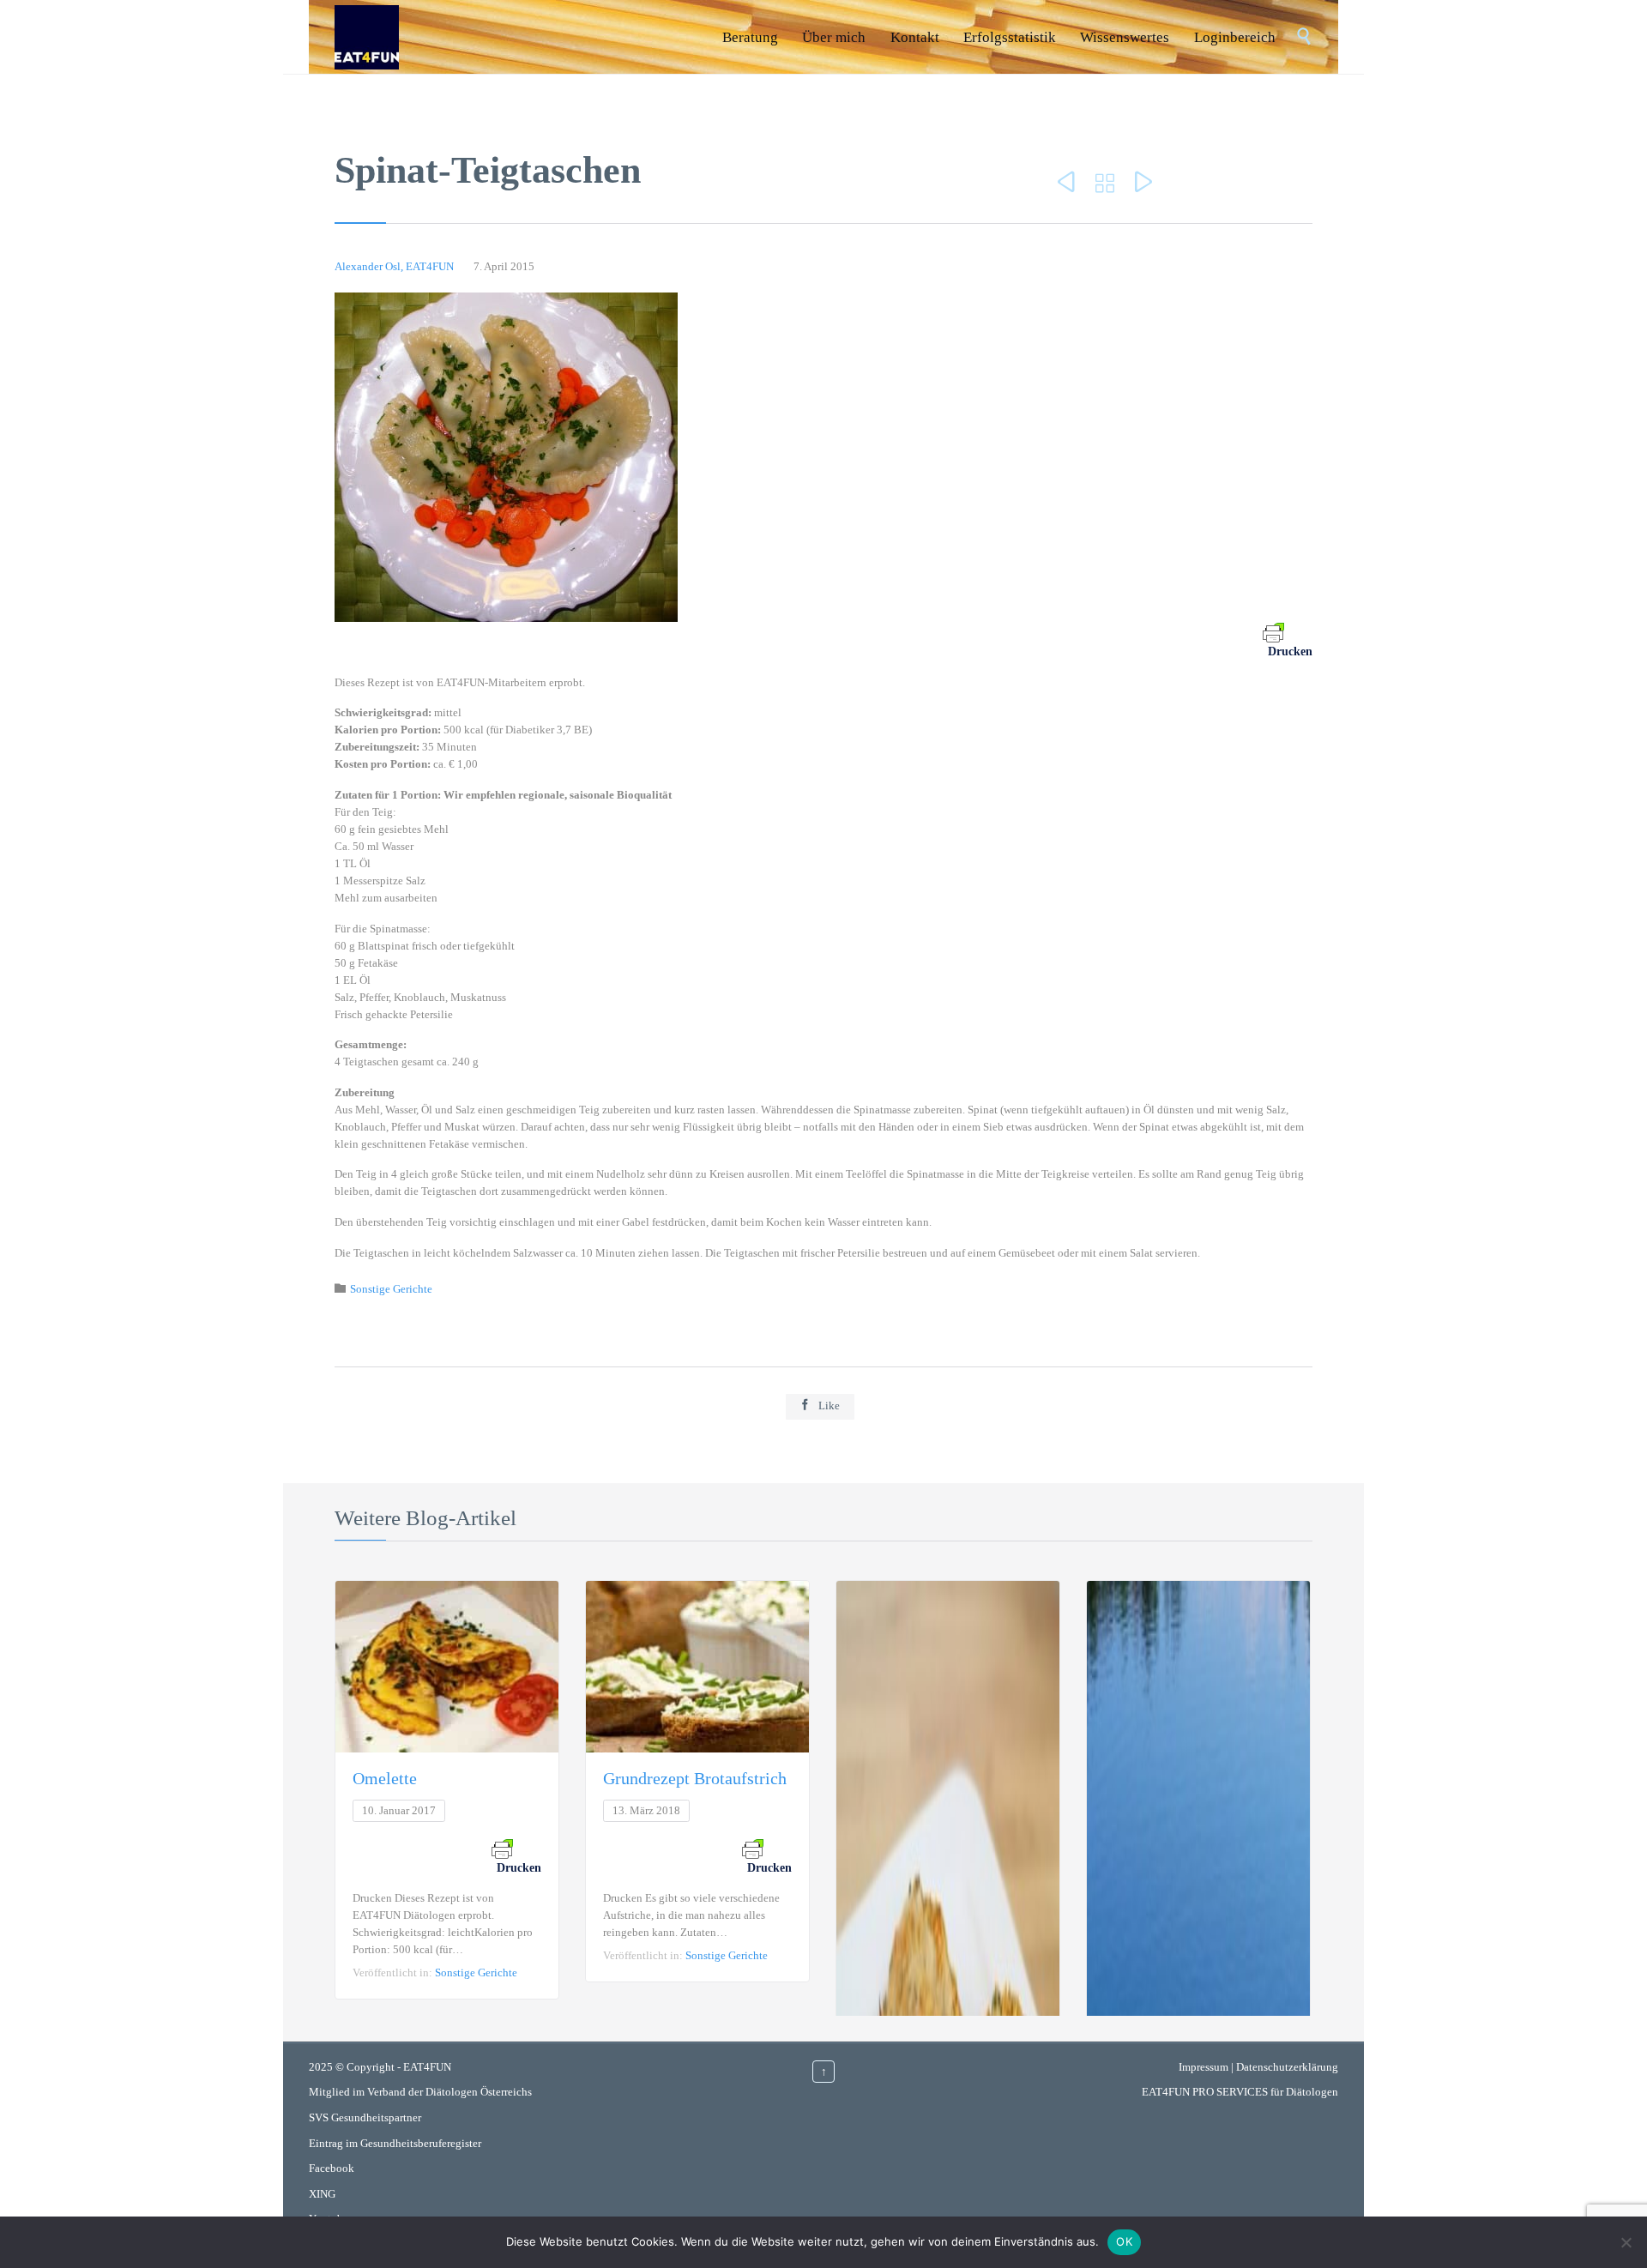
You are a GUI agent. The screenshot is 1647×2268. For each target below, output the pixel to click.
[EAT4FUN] (367, 37)
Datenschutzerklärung (1287, 2067)
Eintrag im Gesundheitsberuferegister (395, 2143)
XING (322, 2194)
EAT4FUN (427, 2067)
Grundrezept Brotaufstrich (695, 1778)
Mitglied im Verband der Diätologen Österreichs (420, 2092)
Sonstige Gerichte (391, 1289)
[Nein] (1626, 2242)
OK (1124, 2241)
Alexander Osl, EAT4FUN (394, 266)
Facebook (332, 2168)
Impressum (1204, 2067)
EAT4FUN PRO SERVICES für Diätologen (1240, 2092)
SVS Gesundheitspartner (365, 2117)
